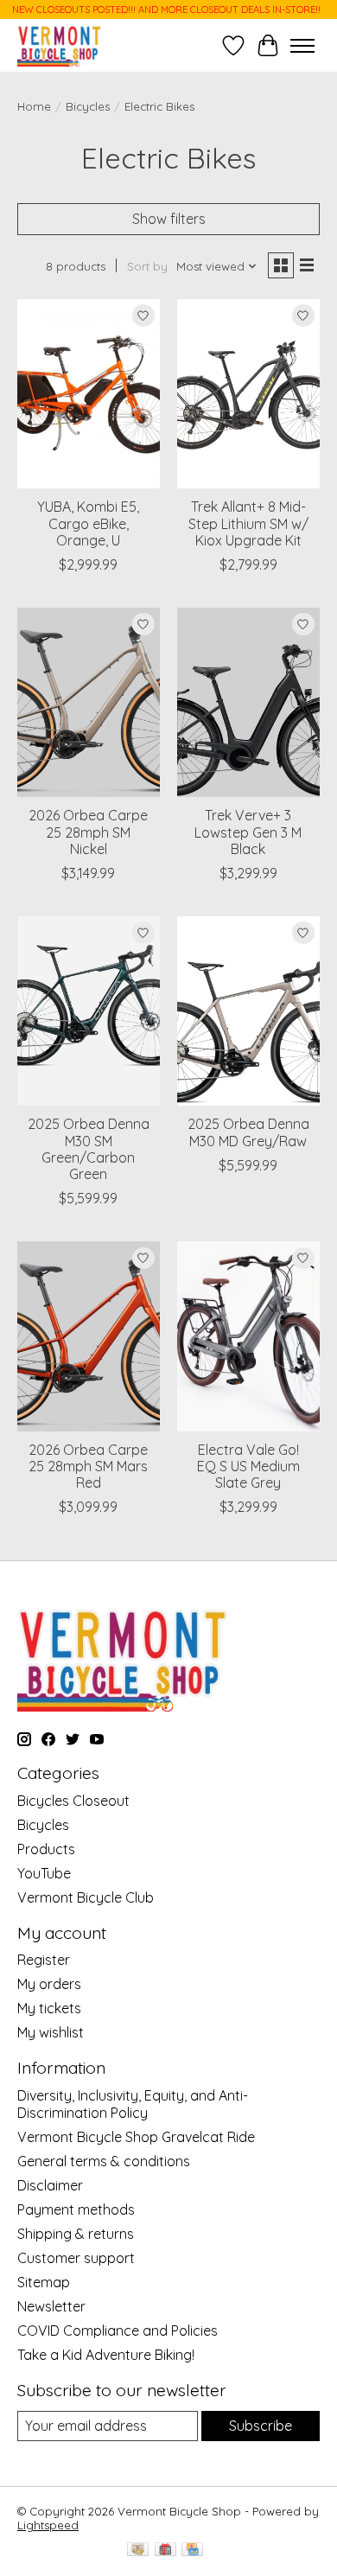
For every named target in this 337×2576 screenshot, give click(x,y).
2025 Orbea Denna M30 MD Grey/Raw (248, 1132)
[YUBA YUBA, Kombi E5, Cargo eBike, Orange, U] (89, 394)
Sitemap (44, 2282)
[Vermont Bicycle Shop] (60, 45)
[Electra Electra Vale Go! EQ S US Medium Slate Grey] (248, 1336)
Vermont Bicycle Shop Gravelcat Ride (136, 2137)
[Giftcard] (165, 2550)
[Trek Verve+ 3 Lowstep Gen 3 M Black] (248, 702)
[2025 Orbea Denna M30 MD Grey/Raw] (248, 1011)
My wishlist (51, 2032)
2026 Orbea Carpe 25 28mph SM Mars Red (88, 1466)
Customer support (76, 2258)
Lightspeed (48, 2525)
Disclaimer (50, 2185)
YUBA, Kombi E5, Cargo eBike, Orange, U (88, 523)
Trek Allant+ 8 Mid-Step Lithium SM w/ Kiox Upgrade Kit (248, 523)
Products (46, 1849)
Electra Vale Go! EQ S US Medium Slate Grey (248, 1466)
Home (34, 106)
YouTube (44, 1873)
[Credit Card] (192, 2550)
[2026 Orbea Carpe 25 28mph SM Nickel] (89, 702)
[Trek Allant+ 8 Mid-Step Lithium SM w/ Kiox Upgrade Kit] (248, 394)
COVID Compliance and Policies (118, 2331)
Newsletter (51, 2306)
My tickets (49, 2008)
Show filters (169, 219)
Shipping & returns (76, 2234)
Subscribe (261, 2426)
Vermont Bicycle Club (86, 1897)
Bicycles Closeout (73, 1801)
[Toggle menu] (302, 46)
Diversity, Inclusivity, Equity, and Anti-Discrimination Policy (133, 2104)
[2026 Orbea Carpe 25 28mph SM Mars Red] (89, 1336)
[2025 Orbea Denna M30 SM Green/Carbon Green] (89, 1011)
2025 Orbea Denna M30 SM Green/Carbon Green (89, 1149)
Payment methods (76, 2209)
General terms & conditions (104, 2161)
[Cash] (138, 2550)
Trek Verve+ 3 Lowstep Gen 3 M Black (248, 832)
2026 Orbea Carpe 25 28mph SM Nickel (88, 832)
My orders (49, 1984)
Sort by (147, 266)
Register (44, 1960)
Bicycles (88, 106)
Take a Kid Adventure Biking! (106, 2355)
